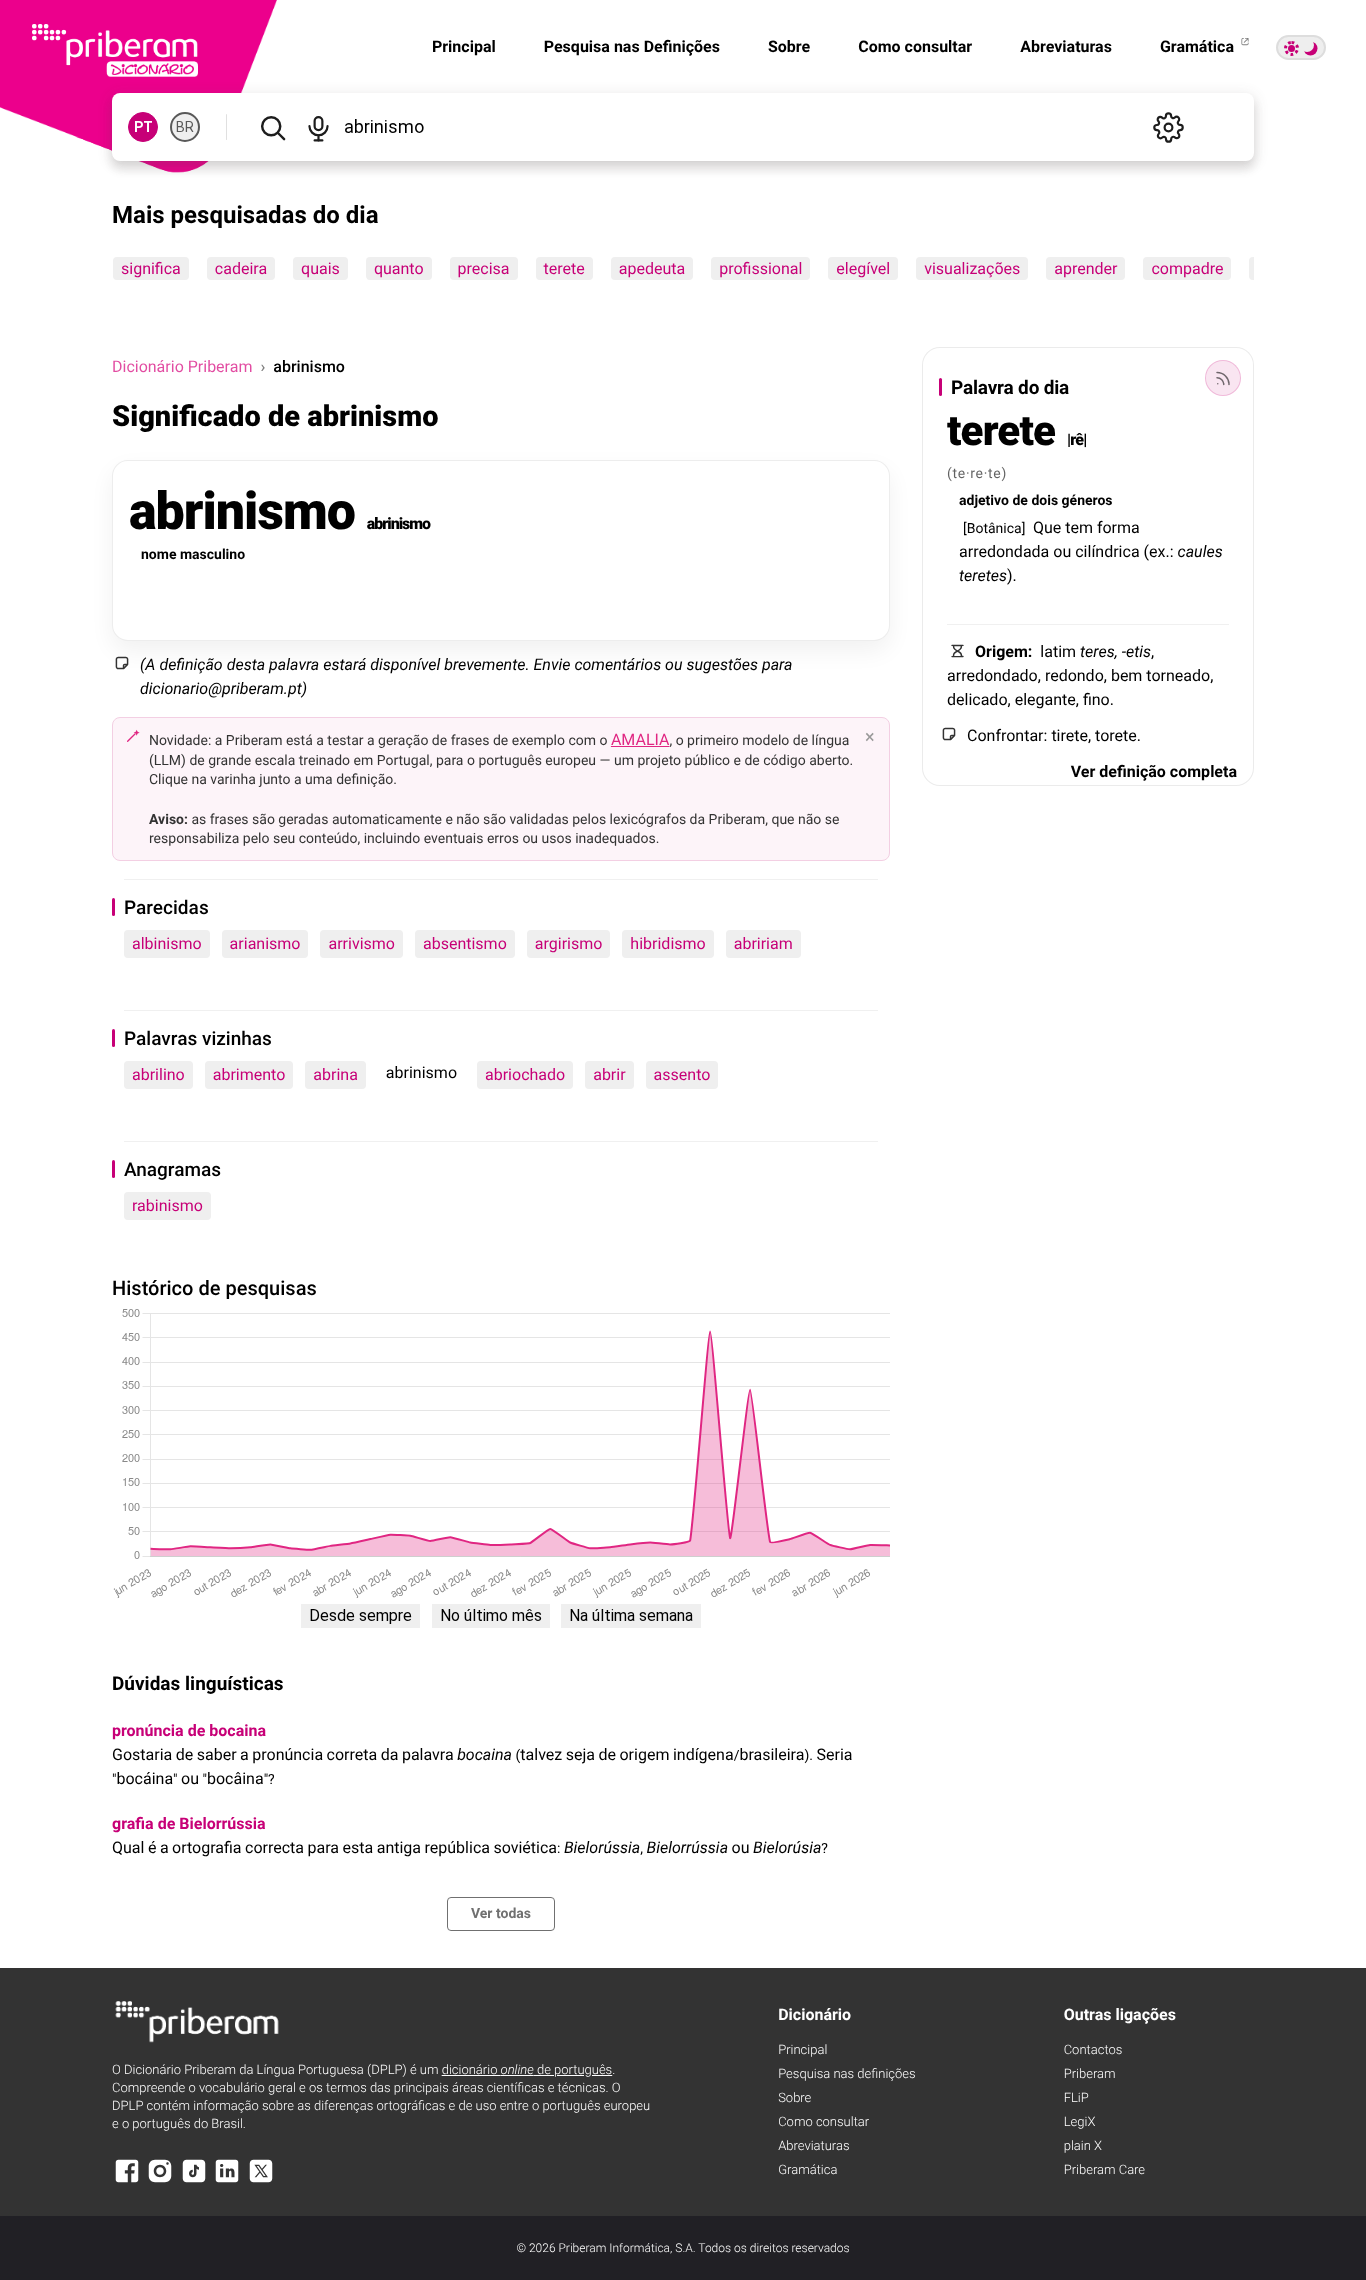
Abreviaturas (1066, 46)
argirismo (569, 943)
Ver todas (501, 1914)
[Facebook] (127, 2180)
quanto (399, 268)
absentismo (465, 943)
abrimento (249, 1074)
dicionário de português (527, 2070)
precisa (484, 268)
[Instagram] (160, 2180)
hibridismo (667, 943)
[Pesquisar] (272, 127)
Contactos (1093, 2050)
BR (185, 127)
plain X (1083, 2146)
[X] (261, 2180)
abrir (609, 1074)
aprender (1085, 268)
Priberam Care (1104, 2170)
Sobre (789, 46)
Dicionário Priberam (182, 366)
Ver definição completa (1154, 771)
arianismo (265, 943)
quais (320, 268)
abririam (763, 943)
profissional (760, 268)
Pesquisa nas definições (846, 2074)
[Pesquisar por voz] (317, 127)
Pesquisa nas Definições (632, 46)
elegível (863, 268)
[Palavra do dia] (1223, 378)
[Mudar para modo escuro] (1301, 47)
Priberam (1090, 2074)
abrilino (158, 1074)
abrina (335, 1074)
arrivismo (361, 943)
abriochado (525, 1074)
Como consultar (915, 46)
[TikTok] (194, 2180)
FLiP (1076, 2098)
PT (143, 127)
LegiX (1080, 2122)
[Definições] (1168, 127)
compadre (1187, 268)
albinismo (167, 943)
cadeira (241, 268)
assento (682, 1074)
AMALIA (640, 739)
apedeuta (652, 268)
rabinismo (167, 1205)
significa (151, 268)
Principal (464, 46)
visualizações (972, 268)
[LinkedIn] (227, 2180)
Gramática (1199, 46)
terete (564, 268)
